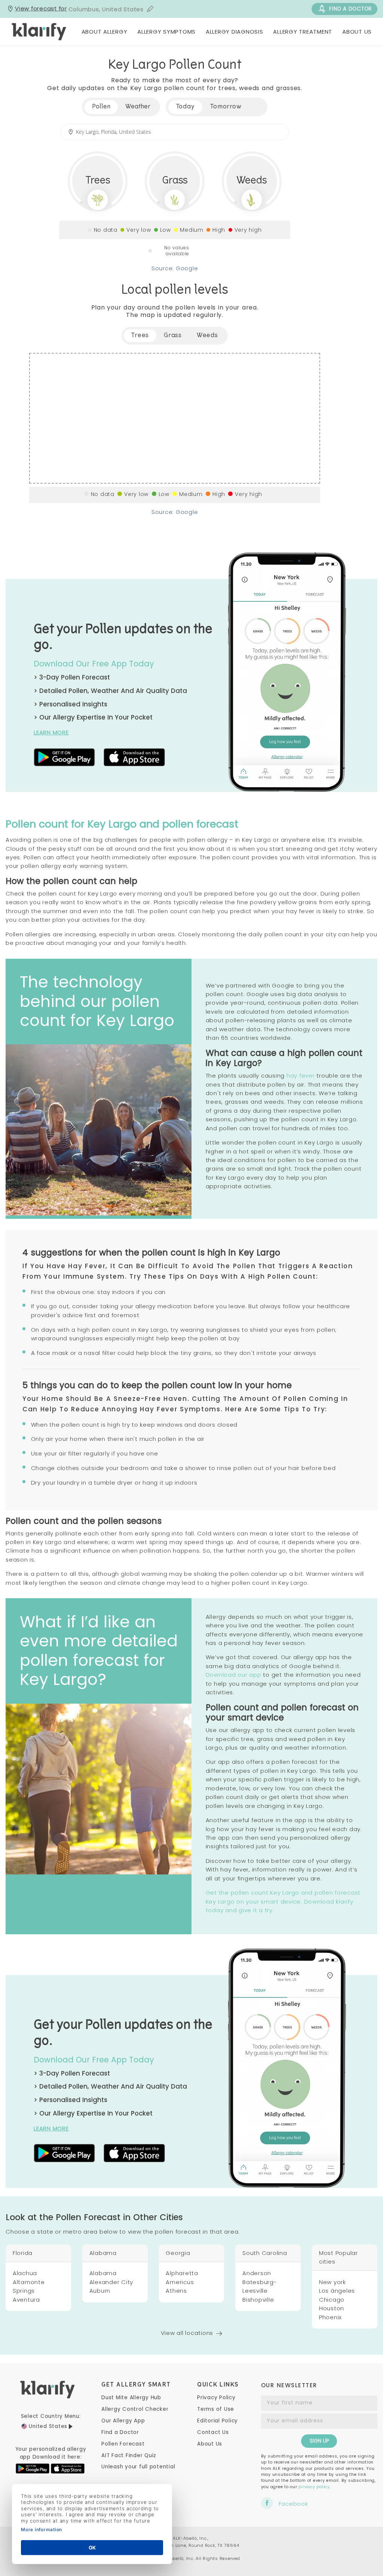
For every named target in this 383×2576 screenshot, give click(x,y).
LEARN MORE (51, 732)
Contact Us (213, 2432)
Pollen (101, 107)
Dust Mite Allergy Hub (131, 2398)
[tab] (186, 107)
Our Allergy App (123, 2421)
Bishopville (258, 2300)
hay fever (301, 1076)
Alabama (103, 2273)
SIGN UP (319, 2441)
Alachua (25, 2273)
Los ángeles (337, 2291)
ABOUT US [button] (357, 32)
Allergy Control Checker (135, 2409)
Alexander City (111, 2282)
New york (333, 2282)
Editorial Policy (217, 2421)
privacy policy (314, 2487)
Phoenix (330, 2317)
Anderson (257, 2273)
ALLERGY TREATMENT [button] (303, 32)
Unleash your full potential (138, 2467)
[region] (175, 418)
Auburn (100, 2291)
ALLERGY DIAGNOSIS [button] (235, 32)
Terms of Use (216, 2409)
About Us (210, 2444)
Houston (332, 2308)
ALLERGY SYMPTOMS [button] (166, 32)
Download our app (234, 1675)
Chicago (332, 2300)
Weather (138, 107)
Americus (180, 2282)
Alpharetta (182, 2273)
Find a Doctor (120, 2432)
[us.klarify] (39, 32)
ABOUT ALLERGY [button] (105, 32)
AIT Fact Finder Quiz (129, 2455)
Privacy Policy (216, 2398)
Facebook (293, 2503)
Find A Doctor (350, 9)
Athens (176, 2291)
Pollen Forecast (123, 2444)
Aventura (26, 2300)
